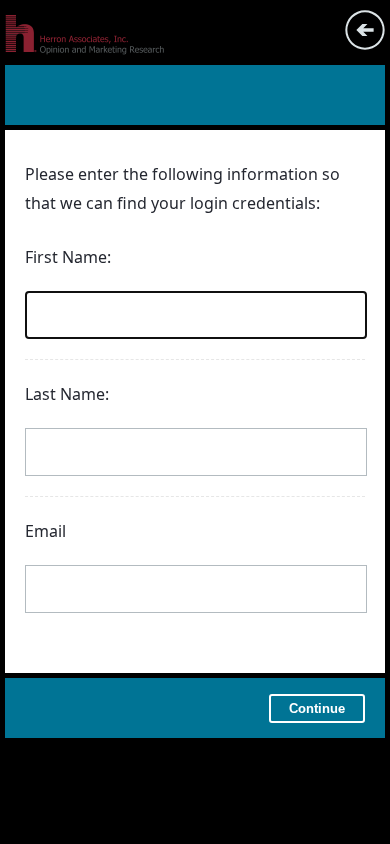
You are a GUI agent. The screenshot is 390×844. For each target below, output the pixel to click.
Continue (317, 708)
